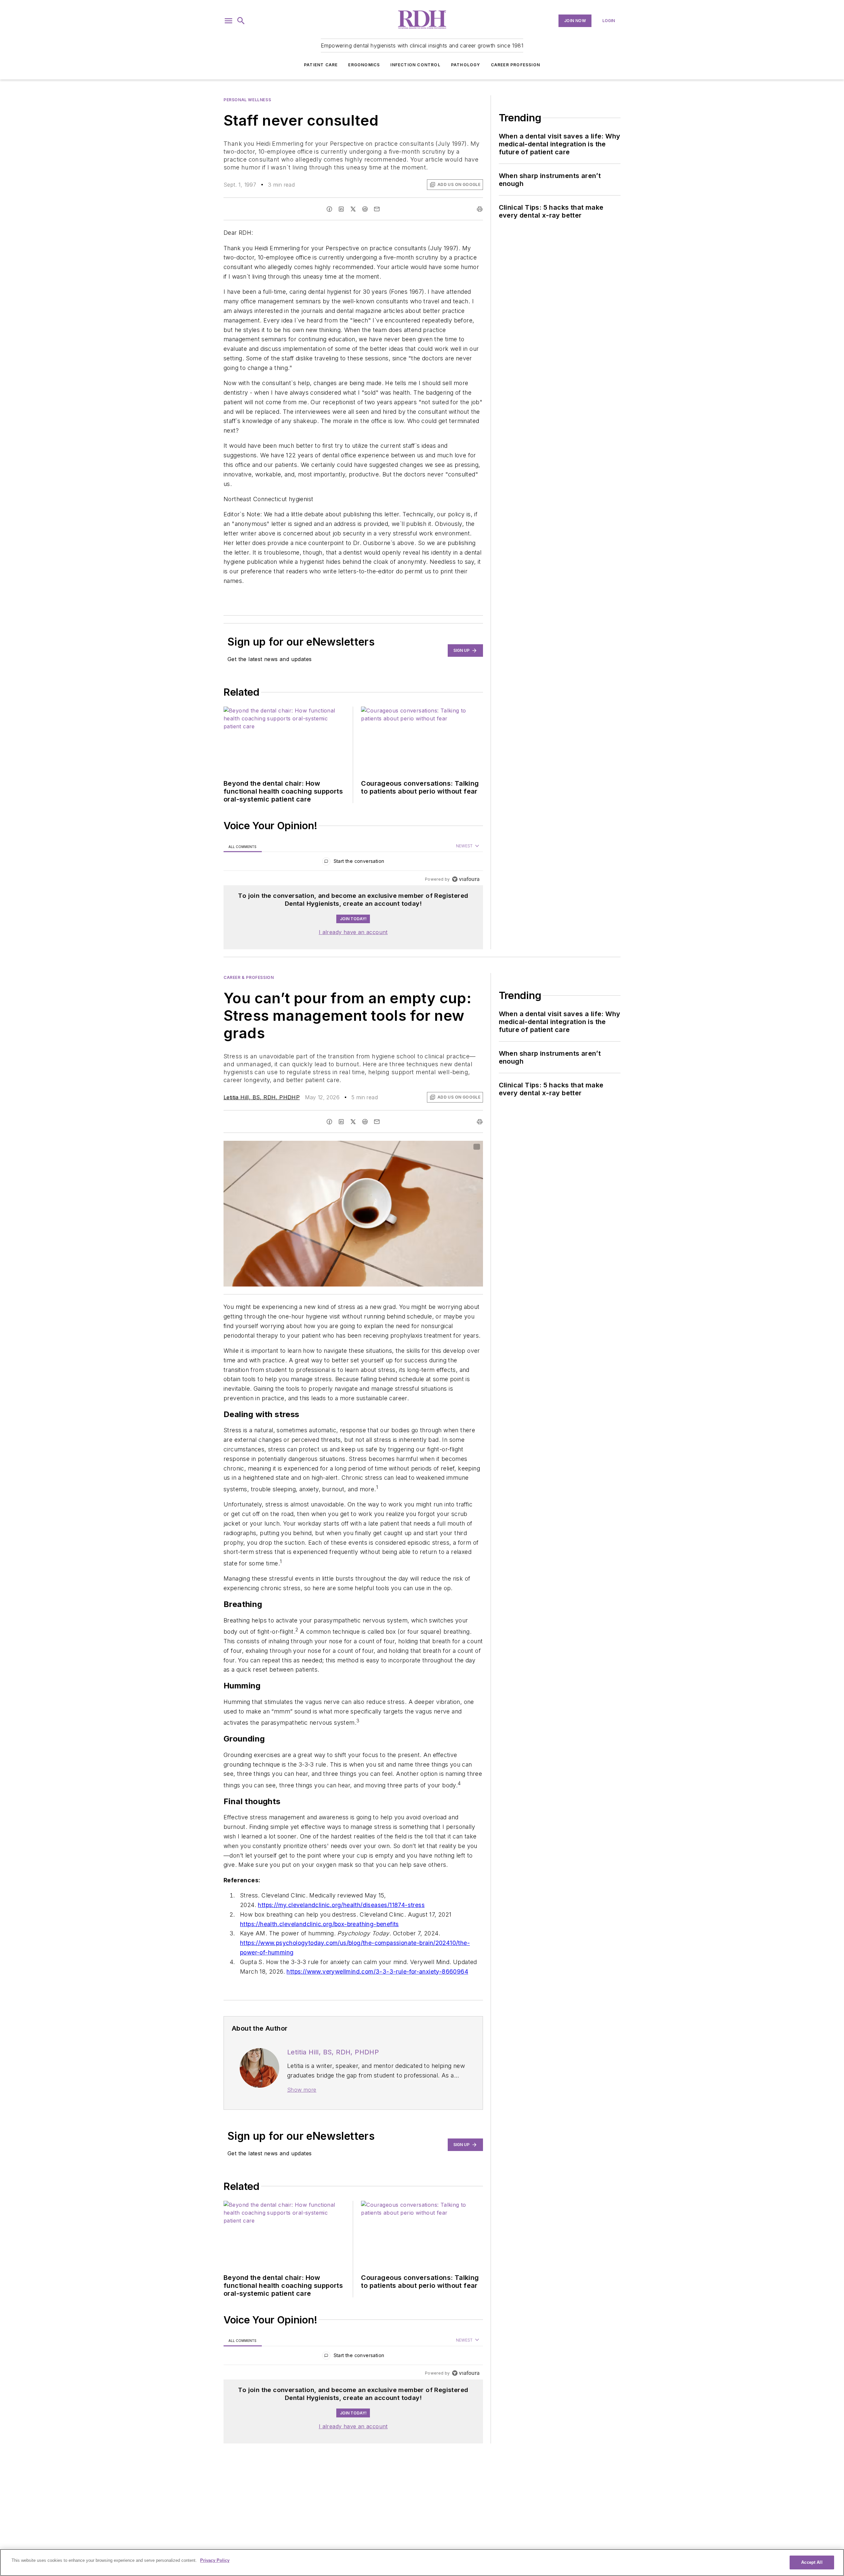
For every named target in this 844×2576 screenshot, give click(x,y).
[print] (480, 209)
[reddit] (365, 209)
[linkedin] (341, 209)
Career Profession (515, 65)
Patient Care (321, 65)
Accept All (812, 2562)
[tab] (243, 846)
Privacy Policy (215, 2560)
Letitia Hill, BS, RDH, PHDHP (262, 1097)
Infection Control (415, 65)
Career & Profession (249, 977)
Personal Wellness (247, 100)
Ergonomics (364, 65)
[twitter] (353, 209)
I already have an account (353, 932)
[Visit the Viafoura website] (466, 879)
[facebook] (329, 209)
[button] (228, 21)
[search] (241, 21)
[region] (353, 863)
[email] (377, 209)
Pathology (466, 65)
